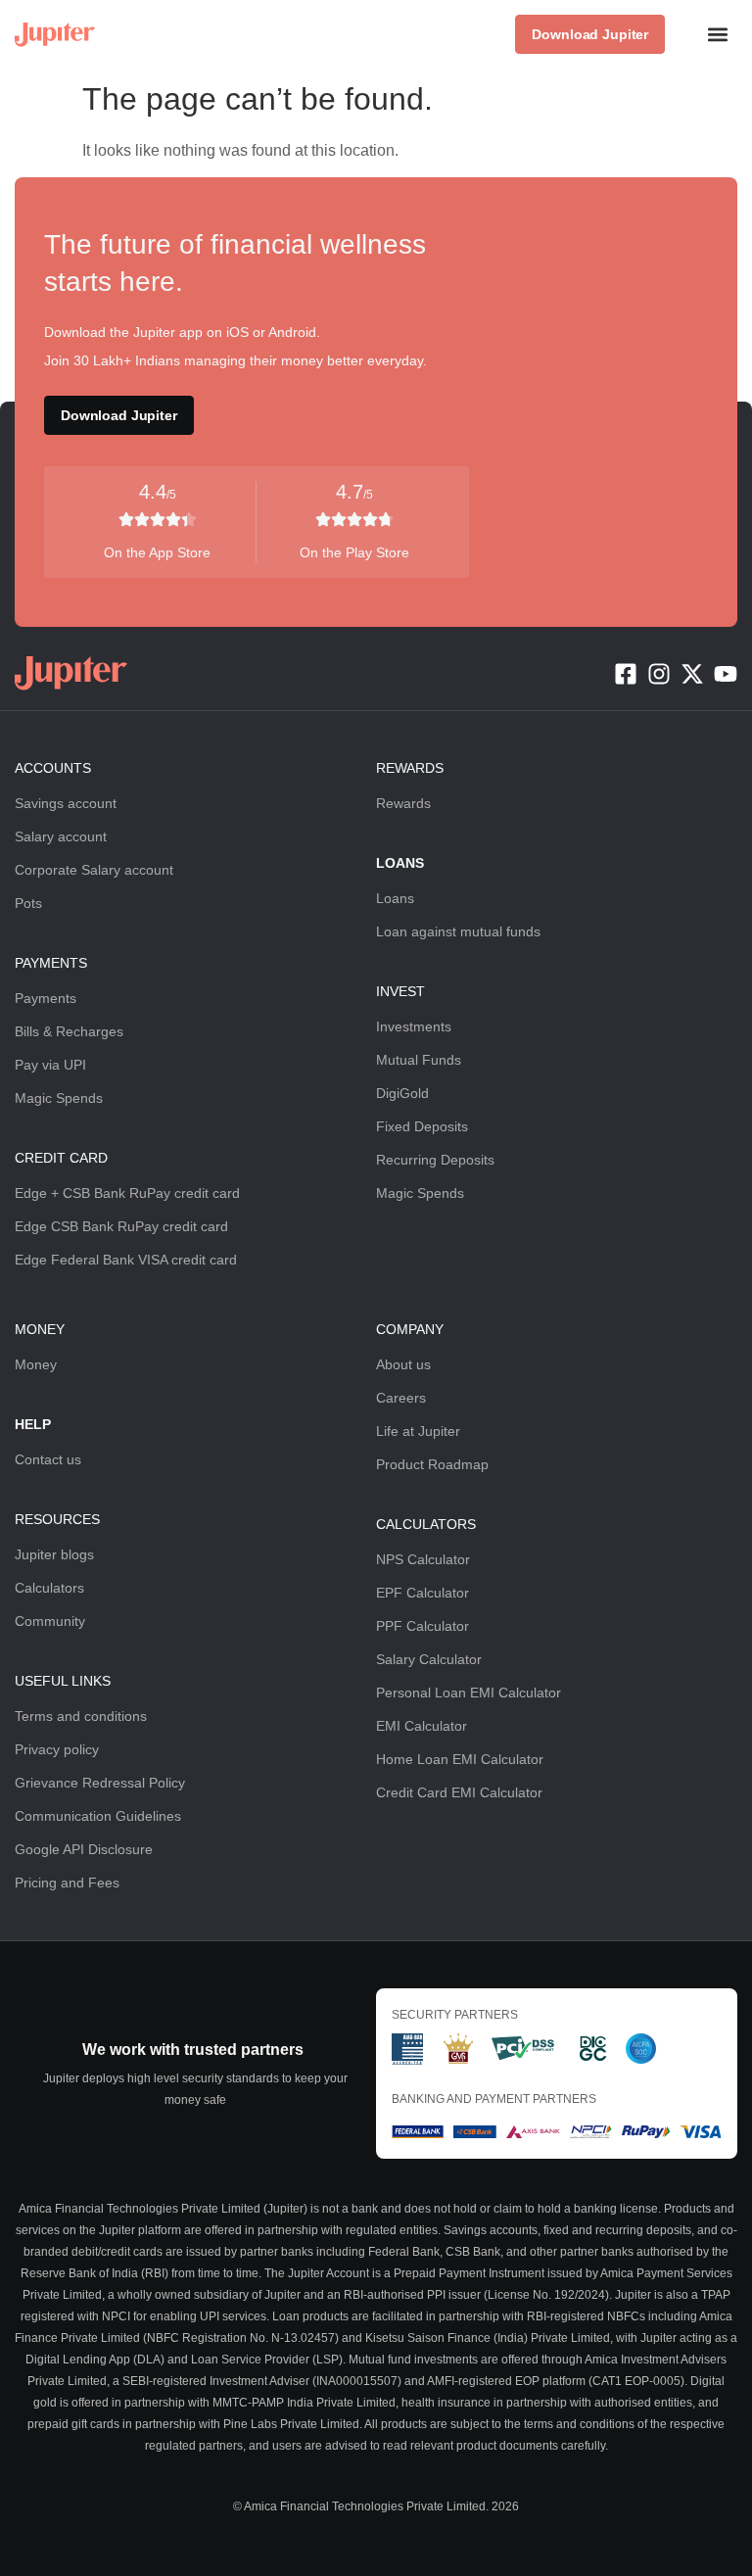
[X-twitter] (692, 674)
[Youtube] (726, 674)
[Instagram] (659, 674)
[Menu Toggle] (718, 34)
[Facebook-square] (626, 674)
